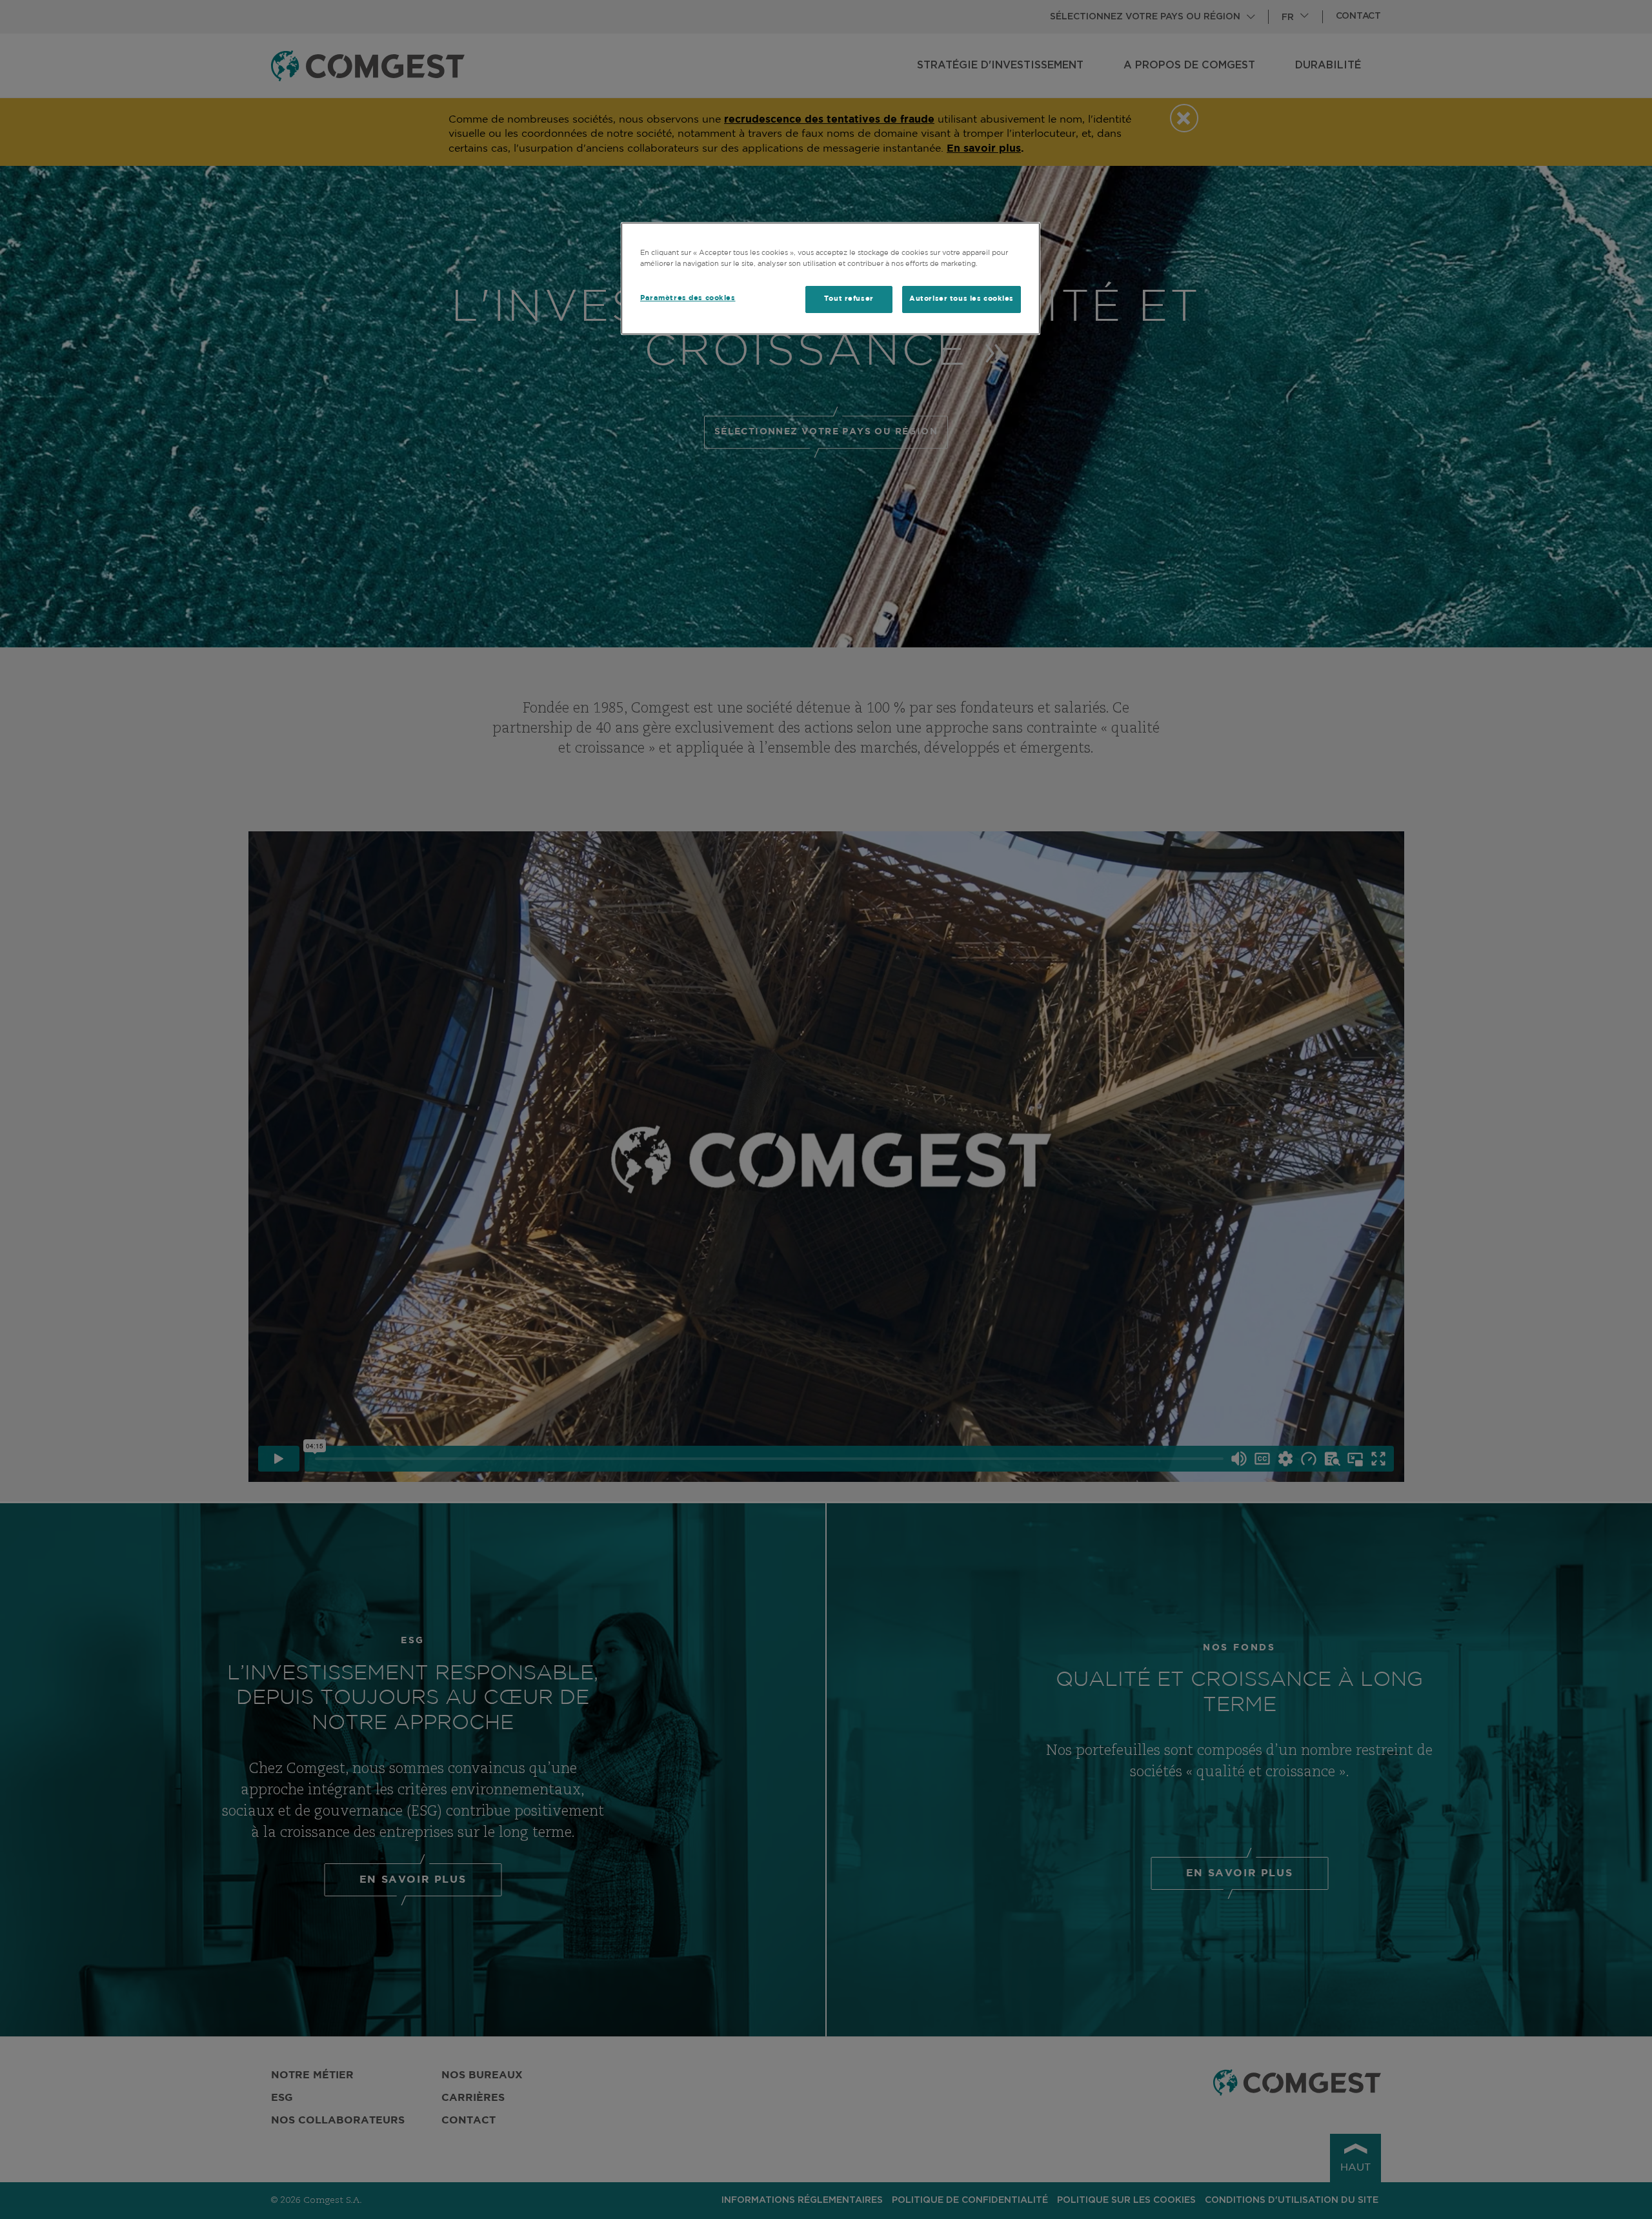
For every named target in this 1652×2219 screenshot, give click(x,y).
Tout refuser (849, 299)
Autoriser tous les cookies (962, 299)
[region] (831, 279)
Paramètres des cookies (688, 298)
